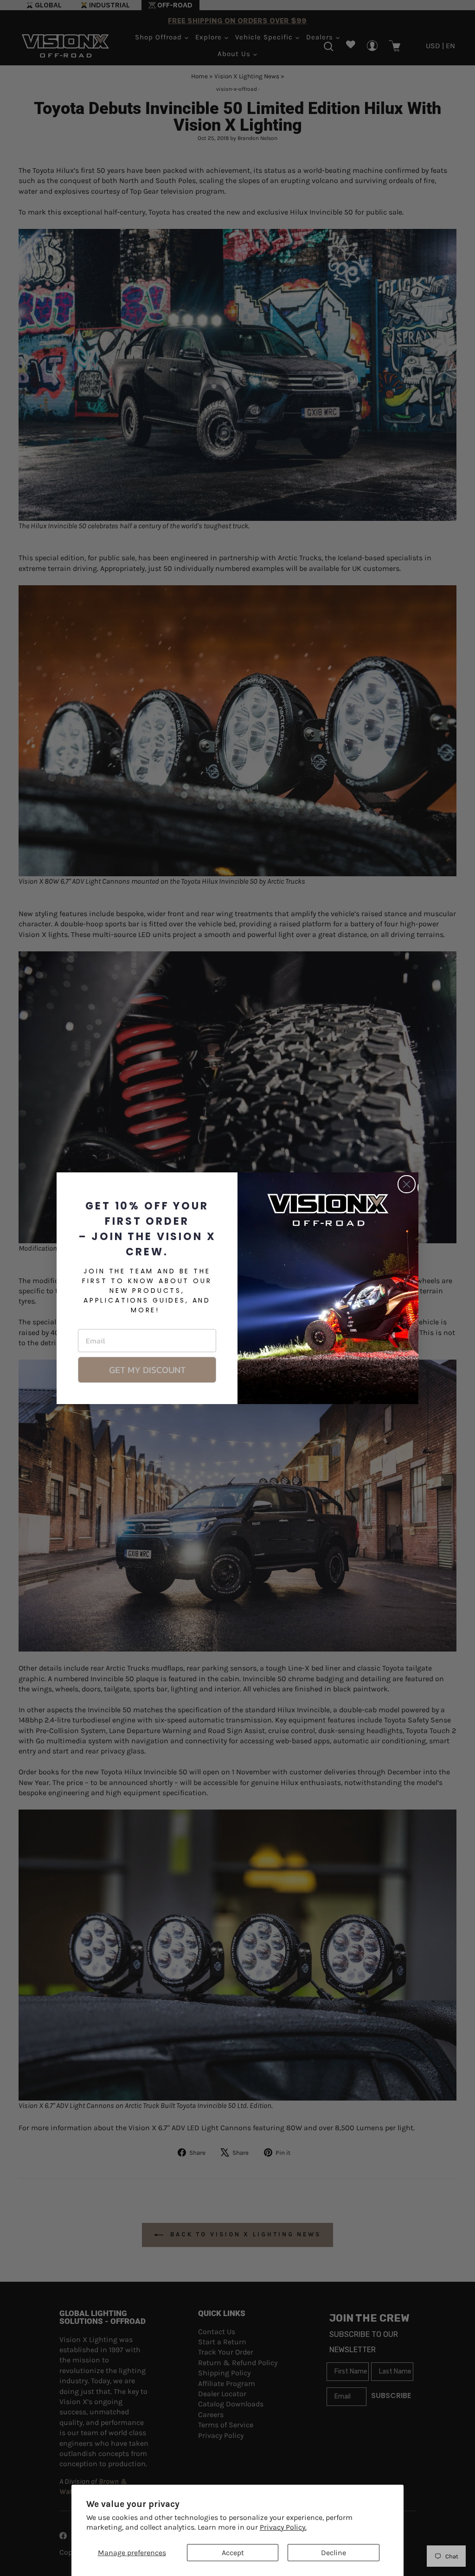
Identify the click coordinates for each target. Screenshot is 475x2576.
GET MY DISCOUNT (147, 1370)
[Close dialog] (407, 1184)
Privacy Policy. (283, 2527)
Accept (233, 2553)
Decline (334, 2553)
